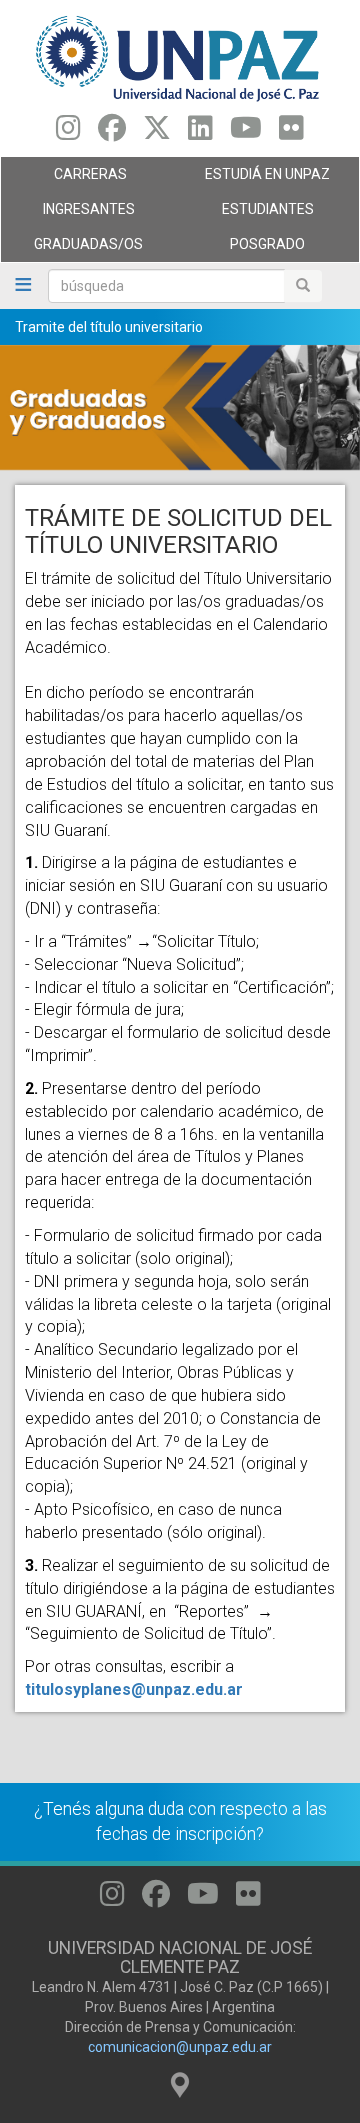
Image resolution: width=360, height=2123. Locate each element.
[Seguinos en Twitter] (157, 133)
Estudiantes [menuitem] (247, 214)
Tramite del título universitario (109, 327)
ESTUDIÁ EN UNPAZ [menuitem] (255, 179)
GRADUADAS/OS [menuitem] (72, 249)
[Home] (180, 57)
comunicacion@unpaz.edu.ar (180, 2047)
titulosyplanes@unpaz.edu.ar (134, 1689)
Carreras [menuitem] (64, 179)
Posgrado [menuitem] (242, 249)
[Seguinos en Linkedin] (200, 133)
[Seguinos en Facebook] (112, 133)
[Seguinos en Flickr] (291, 133)
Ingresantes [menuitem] (68, 214)
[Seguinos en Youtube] (246, 133)
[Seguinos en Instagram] (68, 133)
